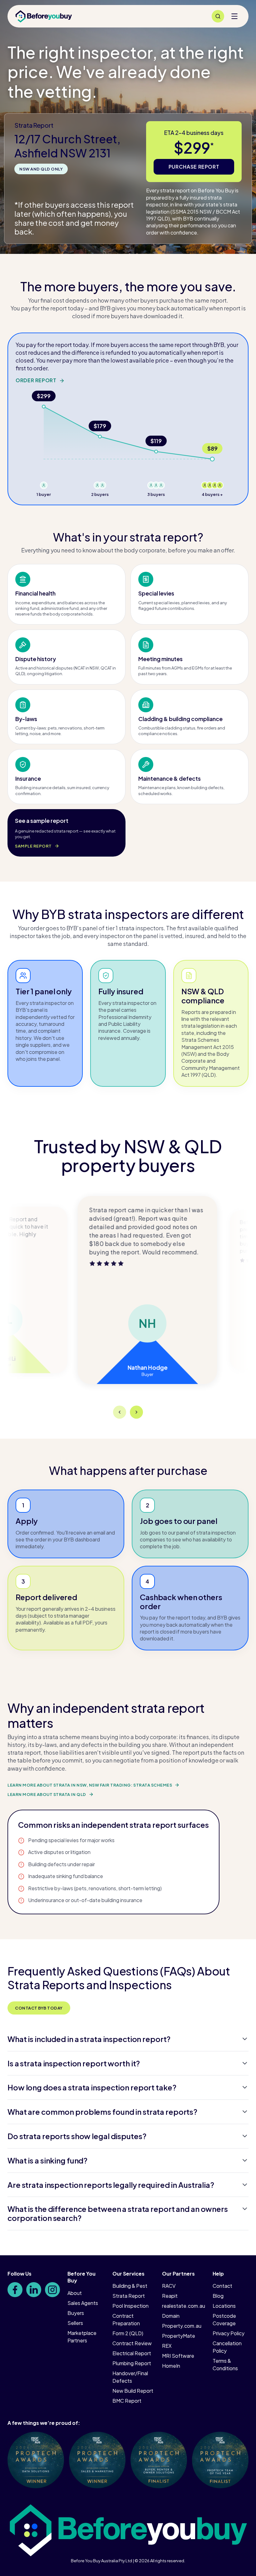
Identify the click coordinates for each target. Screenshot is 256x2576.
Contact (222, 2286)
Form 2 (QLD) (128, 2333)
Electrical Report (132, 2353)
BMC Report (127, 2401)
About (75, 2293)
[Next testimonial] (136, 1412)
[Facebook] (15, 2290)
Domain (171, 2316)
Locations (224, 2306)
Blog (218, 2296)
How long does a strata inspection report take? (92, 2087)
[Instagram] (52, 2290)
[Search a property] (218, 16)
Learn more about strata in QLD (47, 1794)
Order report (36, 380)
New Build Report (133, 2391)
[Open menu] (234, 16)
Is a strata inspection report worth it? (74, 2063)
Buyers (76, 2313)
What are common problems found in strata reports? (102, 2112)
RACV (169, 2286)
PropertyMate (179, 2336)
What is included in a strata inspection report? (89, 2039)
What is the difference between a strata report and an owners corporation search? (118, 2213)
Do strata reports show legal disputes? (77, 2136)
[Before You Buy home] (44, 16)
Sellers (75, 2323)
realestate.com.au (184, 2306)
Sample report (33, 846)
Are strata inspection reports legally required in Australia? (111, 2185)
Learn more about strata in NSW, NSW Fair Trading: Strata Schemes (90, 1785)
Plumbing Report (132, 2363)
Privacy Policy (229, 2333)
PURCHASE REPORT (194, 167)
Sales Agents (83, 2303)
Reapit (170, 2296)
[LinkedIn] (34, 2290)
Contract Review (132, 2343)
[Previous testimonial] (120, 1412)
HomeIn (171, 2366)
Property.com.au (182, 2326)
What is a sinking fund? (47, 2160)
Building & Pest (130, 2286)
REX (167, 2346)
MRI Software (178, 2356)
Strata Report (129, 2296)
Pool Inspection (130, 2306)
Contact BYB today (39, 2008)
